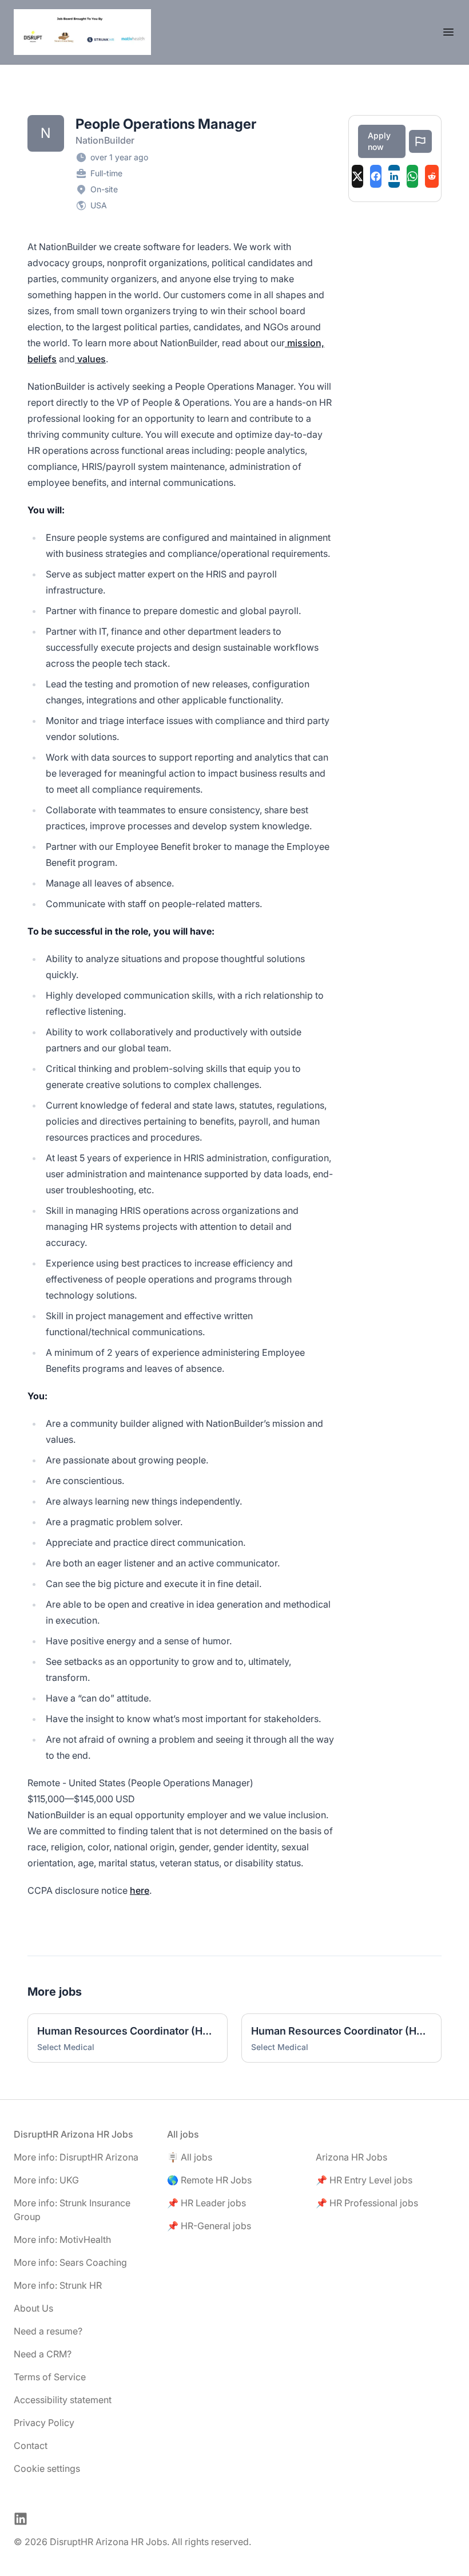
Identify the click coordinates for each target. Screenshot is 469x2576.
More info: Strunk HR (58, 2285)
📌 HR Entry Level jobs (364, 2180)
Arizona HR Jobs (351, 2157)
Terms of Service (50, 2377)
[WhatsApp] (412, 176)
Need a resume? (48, 2331)
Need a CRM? (43, 2354)
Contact (31, 2446)
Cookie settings (47, 2468)
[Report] (420, 141)
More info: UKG (46, 2180)
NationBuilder (105, 140)
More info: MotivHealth (62, 2239)
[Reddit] (432, 176)
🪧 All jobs (190, 2157)
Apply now (379, 141)
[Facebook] (376, 176)
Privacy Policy (44, 2423)
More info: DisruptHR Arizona (76, 2157)
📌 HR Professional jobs (367, 2203)
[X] (357, 176)
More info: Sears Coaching (70, 2262)
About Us (33, 2308)
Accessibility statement (63, 2400)
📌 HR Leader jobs (206, 2203)
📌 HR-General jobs (209, 2226)
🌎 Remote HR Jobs (209, 2180)
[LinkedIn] (394, 176)
